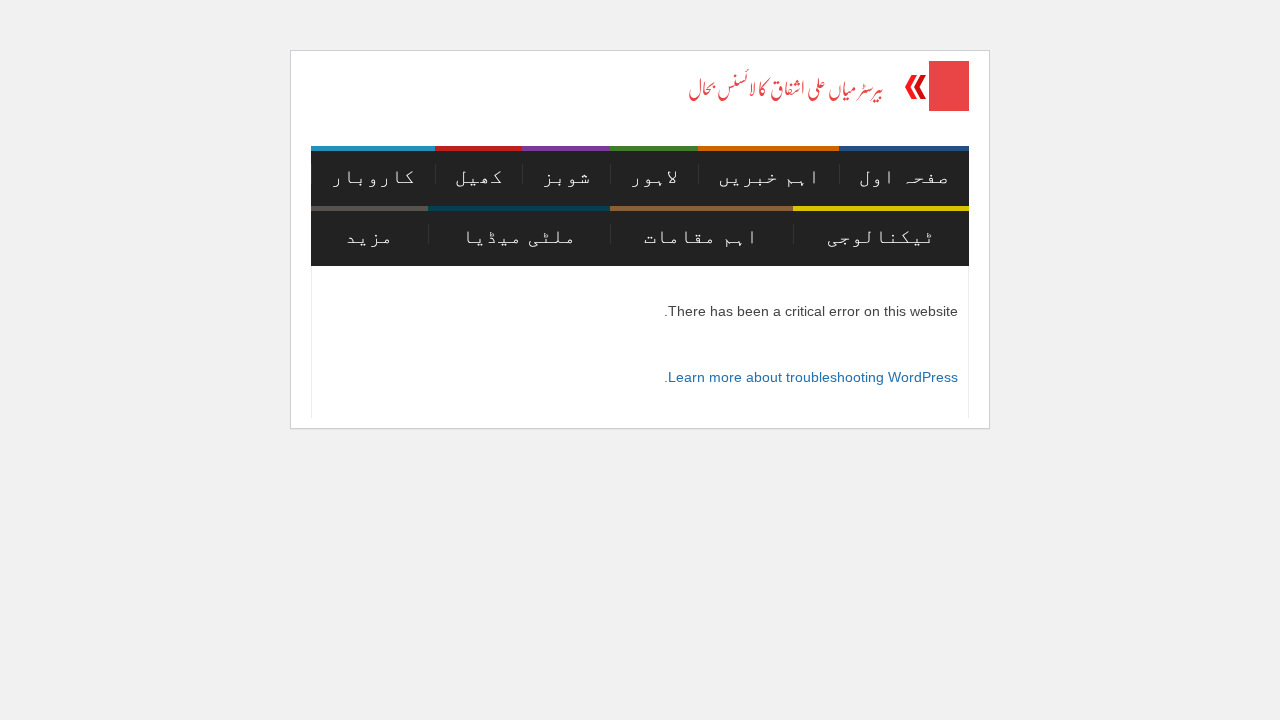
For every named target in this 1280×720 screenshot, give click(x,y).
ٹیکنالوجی (881, 236)
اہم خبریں (769, 176)
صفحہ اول (904, 176)
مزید (369, 236)
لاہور (654, 176)
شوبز (566, 176)
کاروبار (373, 176)
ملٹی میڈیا (519, 236)
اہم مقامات (701, 236)
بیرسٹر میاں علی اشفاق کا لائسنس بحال (786, 89)
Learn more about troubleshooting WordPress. (811, 377)
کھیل (479, 176)
